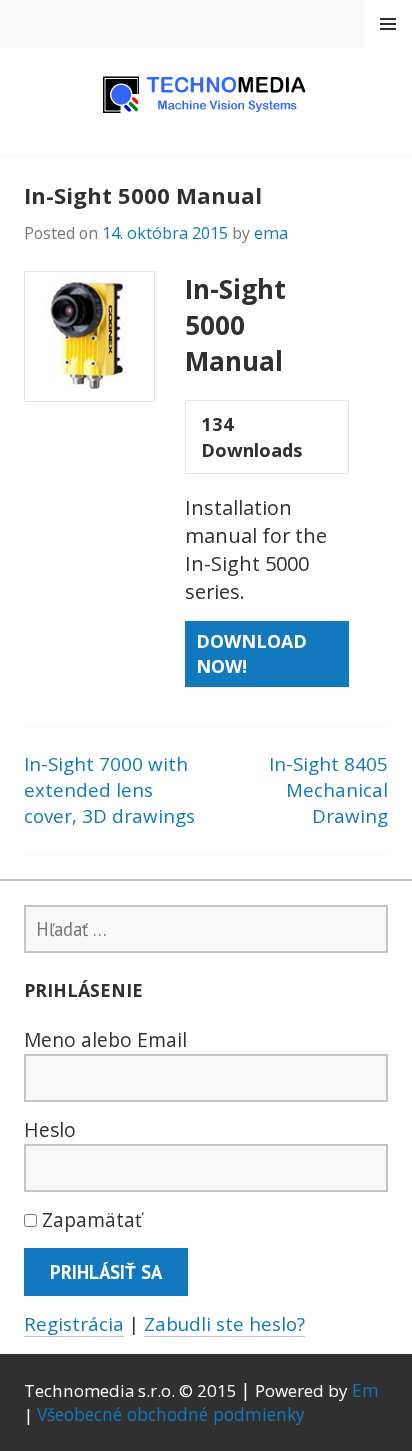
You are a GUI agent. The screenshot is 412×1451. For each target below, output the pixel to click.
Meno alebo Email (105, 1040)
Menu (388, 24)
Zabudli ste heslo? (224, 1323)
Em (365, 1390)
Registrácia (74, 1323)
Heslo (50, 1130)
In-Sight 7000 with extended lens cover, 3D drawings (109, 790)
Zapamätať (89, 1220)
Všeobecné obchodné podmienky (171, 1414)
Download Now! (251, 653)
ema (271, 232)
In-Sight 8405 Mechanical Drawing (328, 790)
